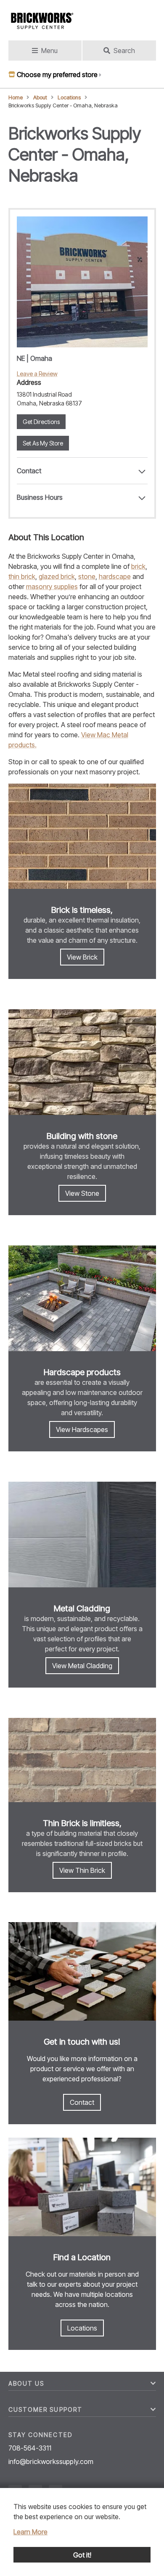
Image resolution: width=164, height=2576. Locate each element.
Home (16, 97)
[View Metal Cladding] (82, 1536)
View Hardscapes (82, 1429)
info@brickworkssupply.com (51, 2461)
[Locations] (82, 2188)
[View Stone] (82, 1063)
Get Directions (41, 422)
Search (124, 51)
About (40, 97)
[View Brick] (82, 838)
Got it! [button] (82, 2555)
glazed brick (57, 576)
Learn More (30, 2532)
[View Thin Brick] (82, 1761)
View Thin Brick (82, 1870)
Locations (69, 97)
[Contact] (82, 1973)
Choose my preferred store (57, 75)
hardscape (115, 576)
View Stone (82, 1193)
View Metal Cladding (82, 1666)
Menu (49, 51)
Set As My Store (43, 443)
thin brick (22, 576)
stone (87, 576)
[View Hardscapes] (82, 1299)
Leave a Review (37, 374)
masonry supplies (52, 587)
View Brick (82, 957)
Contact (82, 2102)
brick (138, 566)
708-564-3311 (30, 2448)
